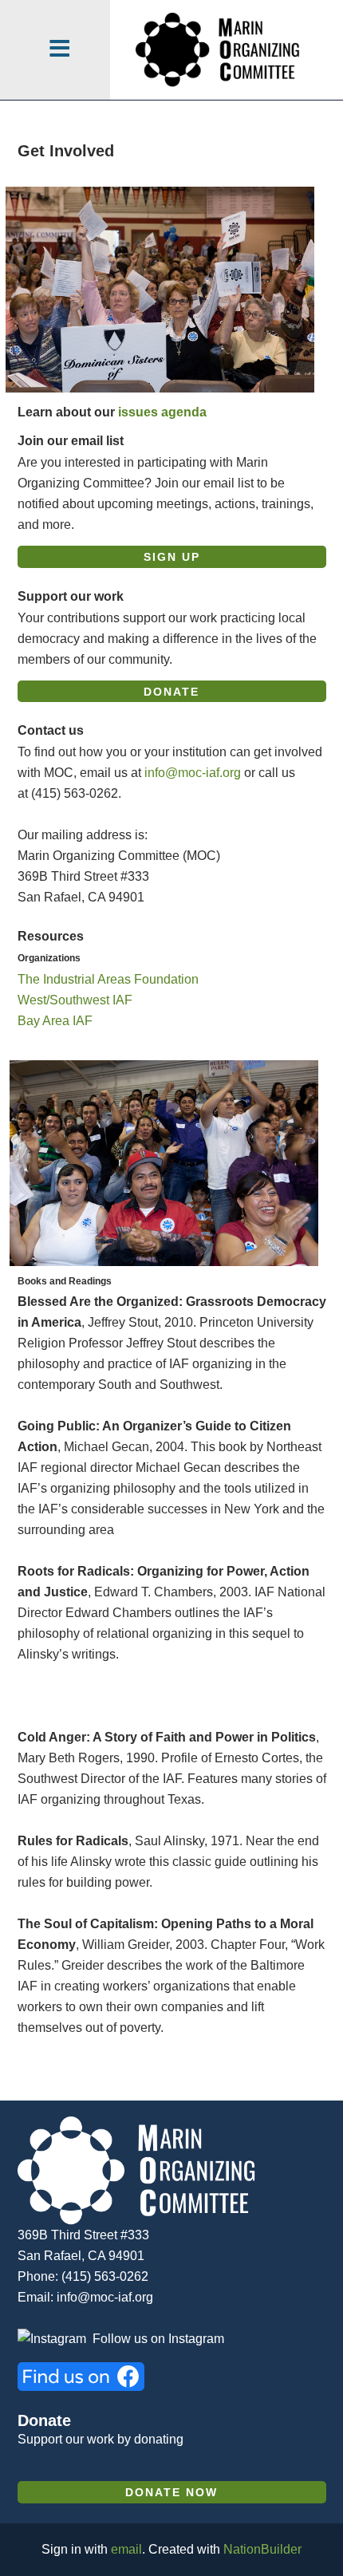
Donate (171, 692)
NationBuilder (262, 2549)
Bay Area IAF (55, 1021)
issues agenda (162, 412)
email (126, 2549)
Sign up (172, 557)
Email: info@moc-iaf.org (85, 2297)
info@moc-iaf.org (193, 773)
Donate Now (171, 2493)
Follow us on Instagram (158, 2339)
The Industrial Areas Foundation (108, 979)
